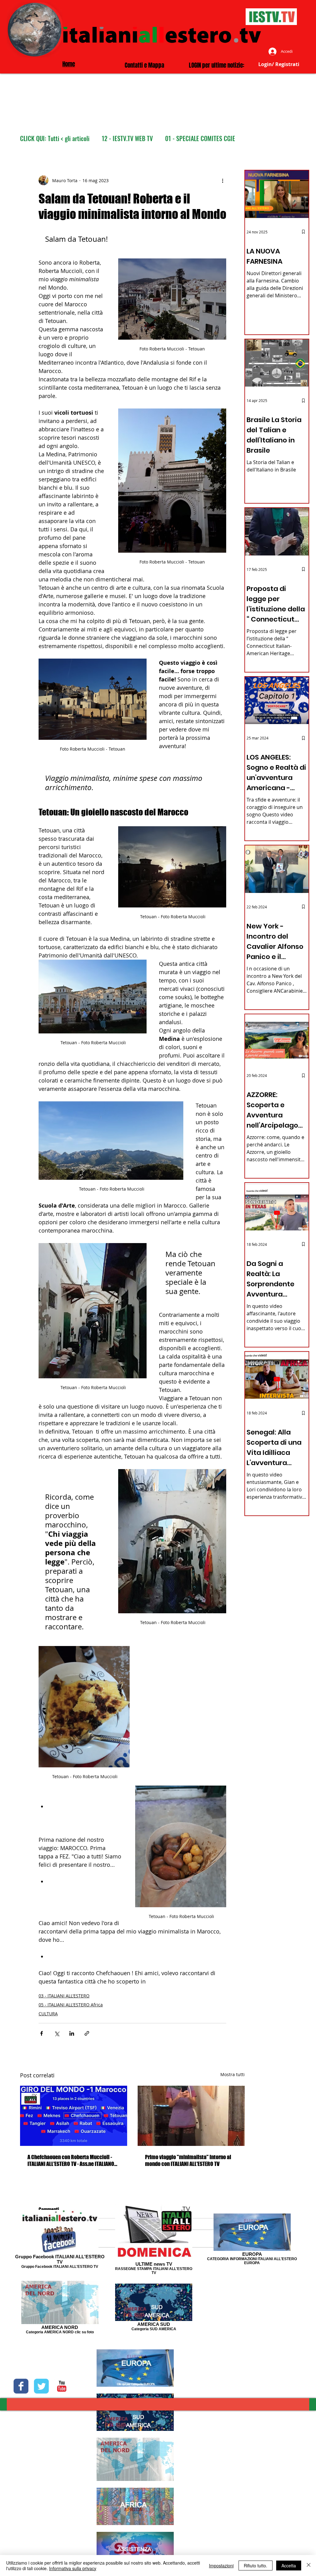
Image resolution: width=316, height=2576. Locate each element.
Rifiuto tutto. (256, 2566)
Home (69, 64)
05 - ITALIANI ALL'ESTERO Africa (71, 2005)
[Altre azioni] (222, 180)
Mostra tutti (233, 2074)
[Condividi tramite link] (87, 2033)
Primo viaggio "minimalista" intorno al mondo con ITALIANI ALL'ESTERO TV (188, 2160)
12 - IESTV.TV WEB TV (127, 138)
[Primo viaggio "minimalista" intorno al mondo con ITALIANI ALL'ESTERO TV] (191, 2116)
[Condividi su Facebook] (42, 2033)
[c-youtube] (62, 2386)
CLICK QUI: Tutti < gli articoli (55, 138)
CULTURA (48, 2014)
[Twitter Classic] (41, 2386)
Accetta (289, 2566)
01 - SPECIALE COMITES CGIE (200, 138)
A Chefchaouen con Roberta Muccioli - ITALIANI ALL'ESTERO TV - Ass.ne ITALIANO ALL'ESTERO (71, 2160)
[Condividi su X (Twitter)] (57, 2033)
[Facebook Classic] (21, 2386)
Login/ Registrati (279, 64)
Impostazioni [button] (221, 2566)
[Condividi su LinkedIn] (72, 2033)
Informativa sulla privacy (73, 2568)
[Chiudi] (309, 2566)
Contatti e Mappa (144, 65)
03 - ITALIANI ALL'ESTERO (64, 1996)
